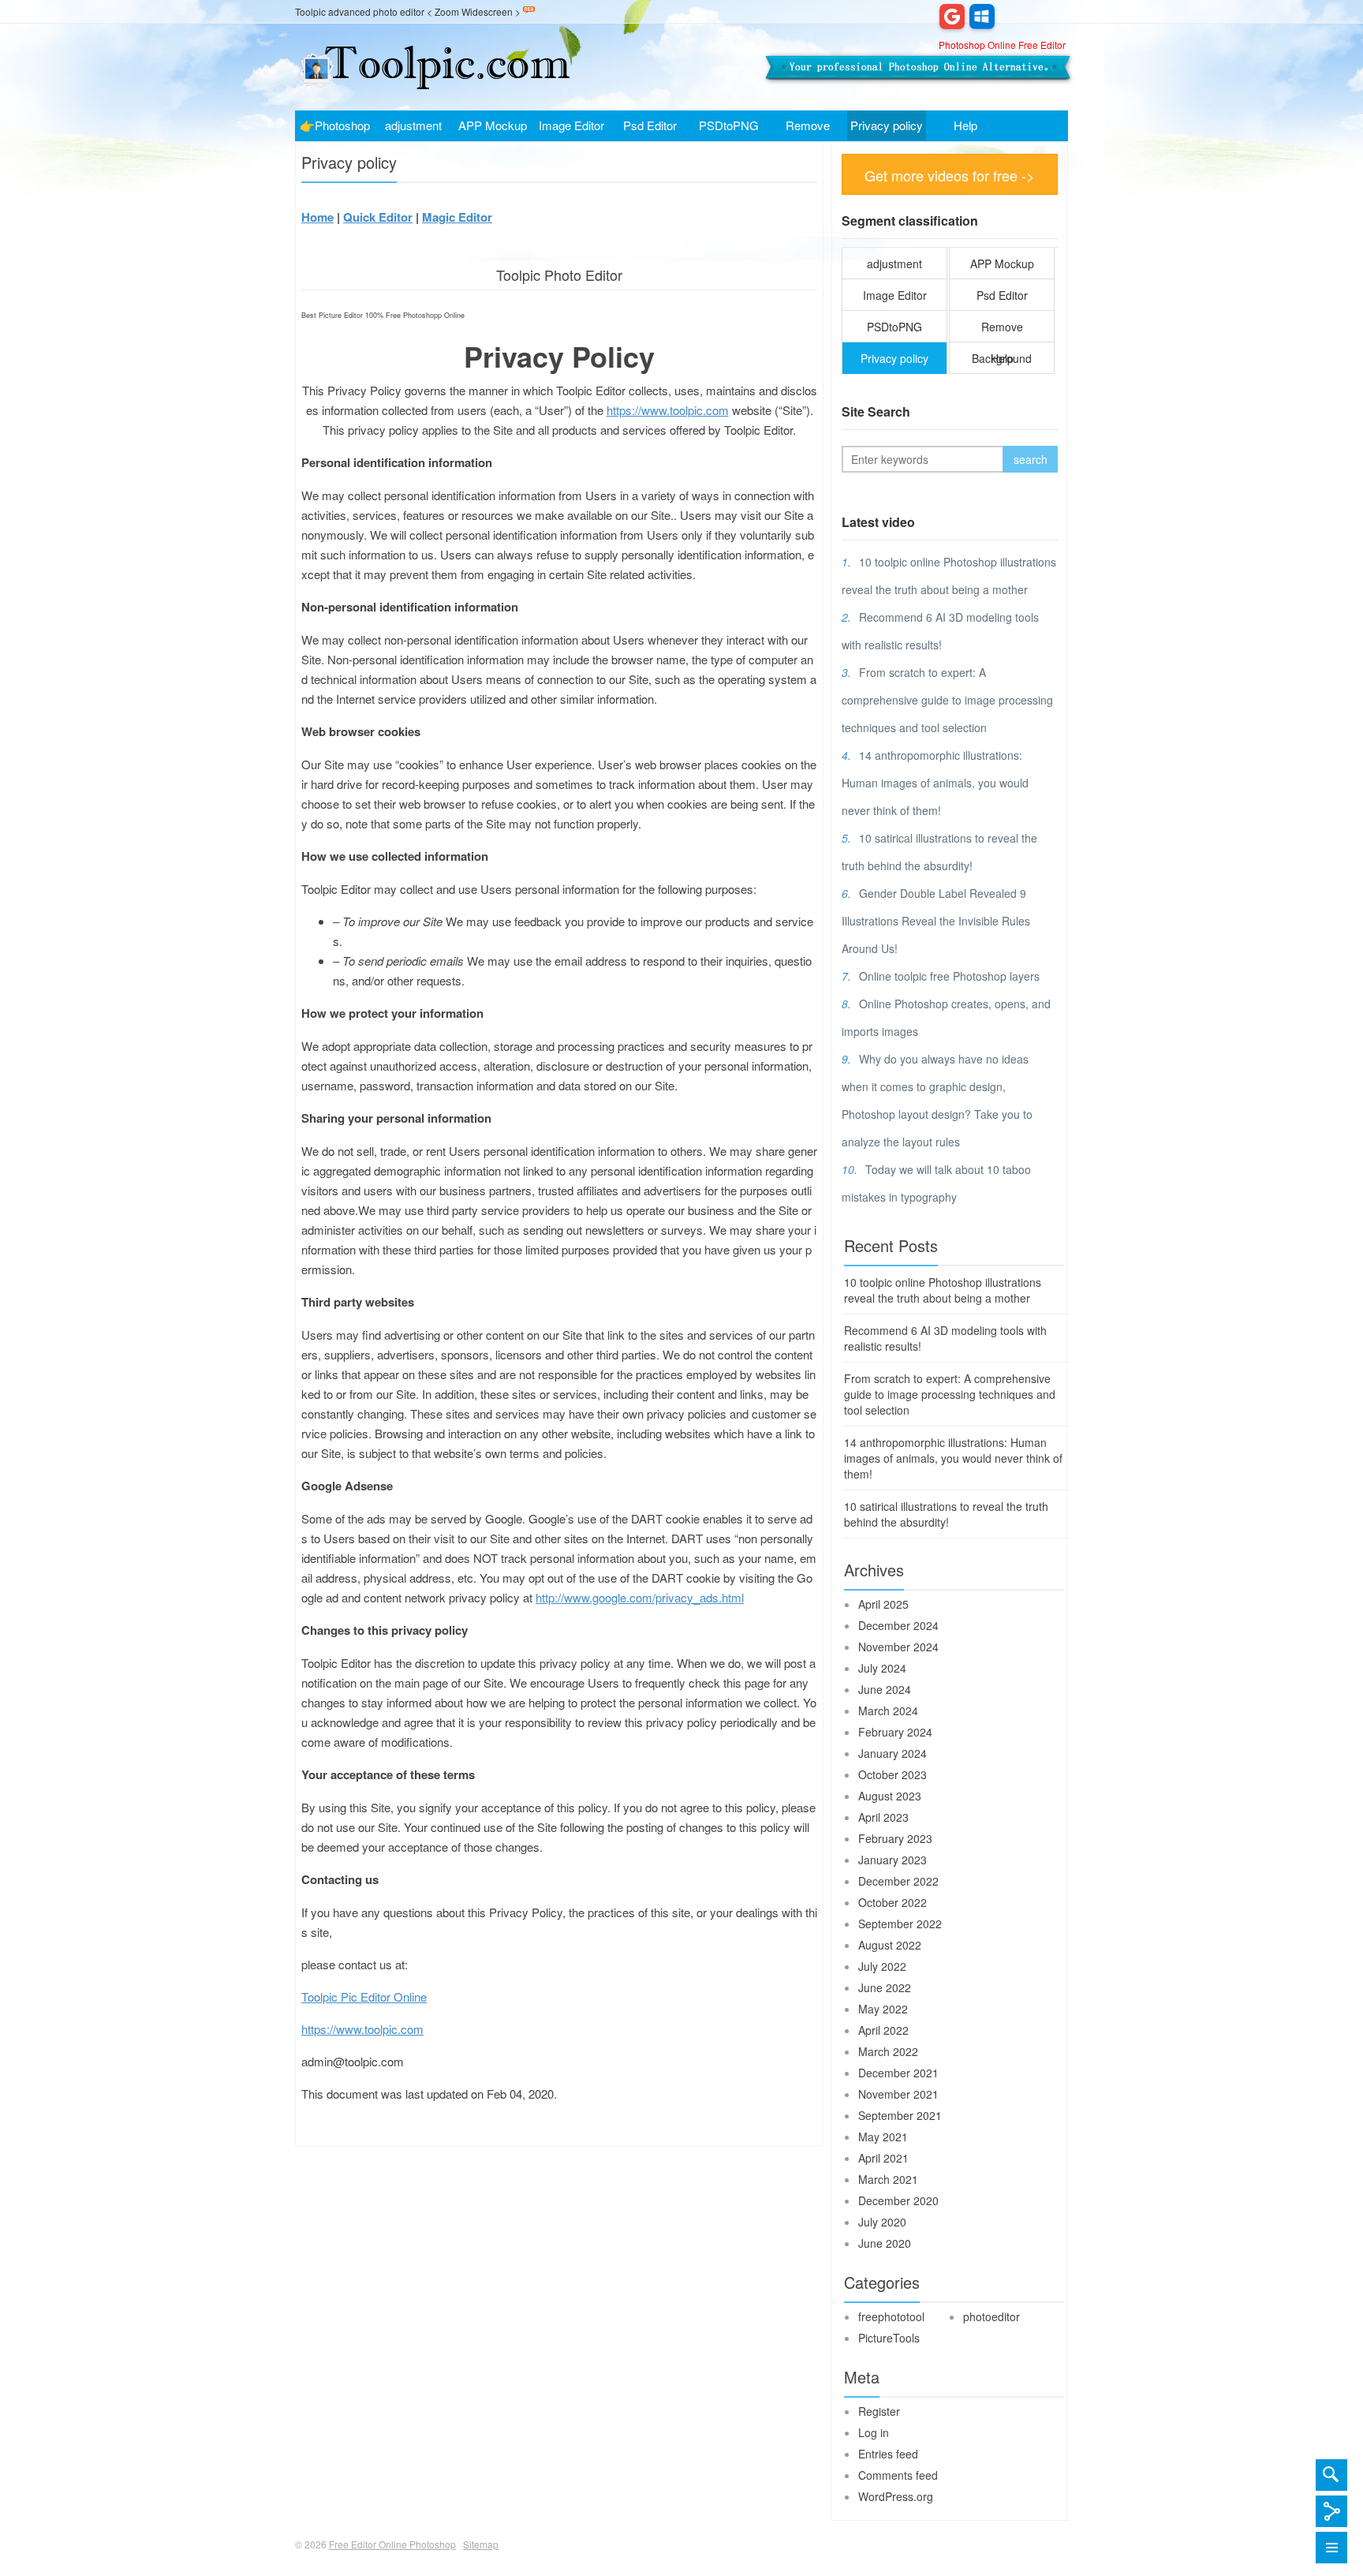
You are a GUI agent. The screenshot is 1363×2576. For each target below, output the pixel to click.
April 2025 (883, 1604)
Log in (874, 2432)
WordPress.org (896, 2496)
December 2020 (898, 2200)
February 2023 (895, 1838)
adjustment (413, 125)
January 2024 (892, 1753)
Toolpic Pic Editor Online (364, 1996)
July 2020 (882, 2222)
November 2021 (898, 2094)
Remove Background (808, 129)
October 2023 (892, 1774)
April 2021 (883, 2158)
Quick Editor (378, 217)
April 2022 (883, 2030)
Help (965, 125)
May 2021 (883, 2137)
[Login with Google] (952, 16)
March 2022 (888, 2051)
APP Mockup (493, 125)
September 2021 (900, 2115)
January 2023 (892, 1860)
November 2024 (898, 1647)
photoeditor (991, 2316)
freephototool (891, 2316)
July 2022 (882, 1966)
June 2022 (885, 1987)
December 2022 (898, 1881)
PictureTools (889, 2338)
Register (879, 2411)
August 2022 (890, 1945)
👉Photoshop (335, 125)
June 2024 (885, 1689)
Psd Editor (650, 125)
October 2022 (892, 1902)
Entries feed (888, 2454)
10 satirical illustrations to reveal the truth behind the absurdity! (946, 1514)
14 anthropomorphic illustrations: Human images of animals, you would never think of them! (935, 783)
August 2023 (890, 1796)
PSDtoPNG (729, 125)
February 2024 (895, 1732)
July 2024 (882, 1668)
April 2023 (883, 1817)
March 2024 (888, 1710)
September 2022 (900, 1924)
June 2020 (885, 2243)
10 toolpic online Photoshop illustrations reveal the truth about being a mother (943, 1290)
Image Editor (571, 125)
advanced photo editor (376, 11)
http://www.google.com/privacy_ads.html (640, 1597)
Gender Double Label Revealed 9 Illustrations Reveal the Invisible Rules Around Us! (936, 921)
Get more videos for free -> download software (950, 180)
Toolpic (310, 11)
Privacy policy (887, 125)
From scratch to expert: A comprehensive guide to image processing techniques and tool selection (947, 700)
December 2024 (898, 1625)
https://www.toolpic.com (668, 410)
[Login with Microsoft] (982, 16)
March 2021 (888, 2179)
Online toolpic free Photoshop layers (949, 976)
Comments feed (898, 2475)
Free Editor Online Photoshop (433, 67)
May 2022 (883, 2009)
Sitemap (481, 2544)
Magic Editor (457, 217)
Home (317, 217)
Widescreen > (491, 11)
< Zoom (443, 11)
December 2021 (898, 2073)
